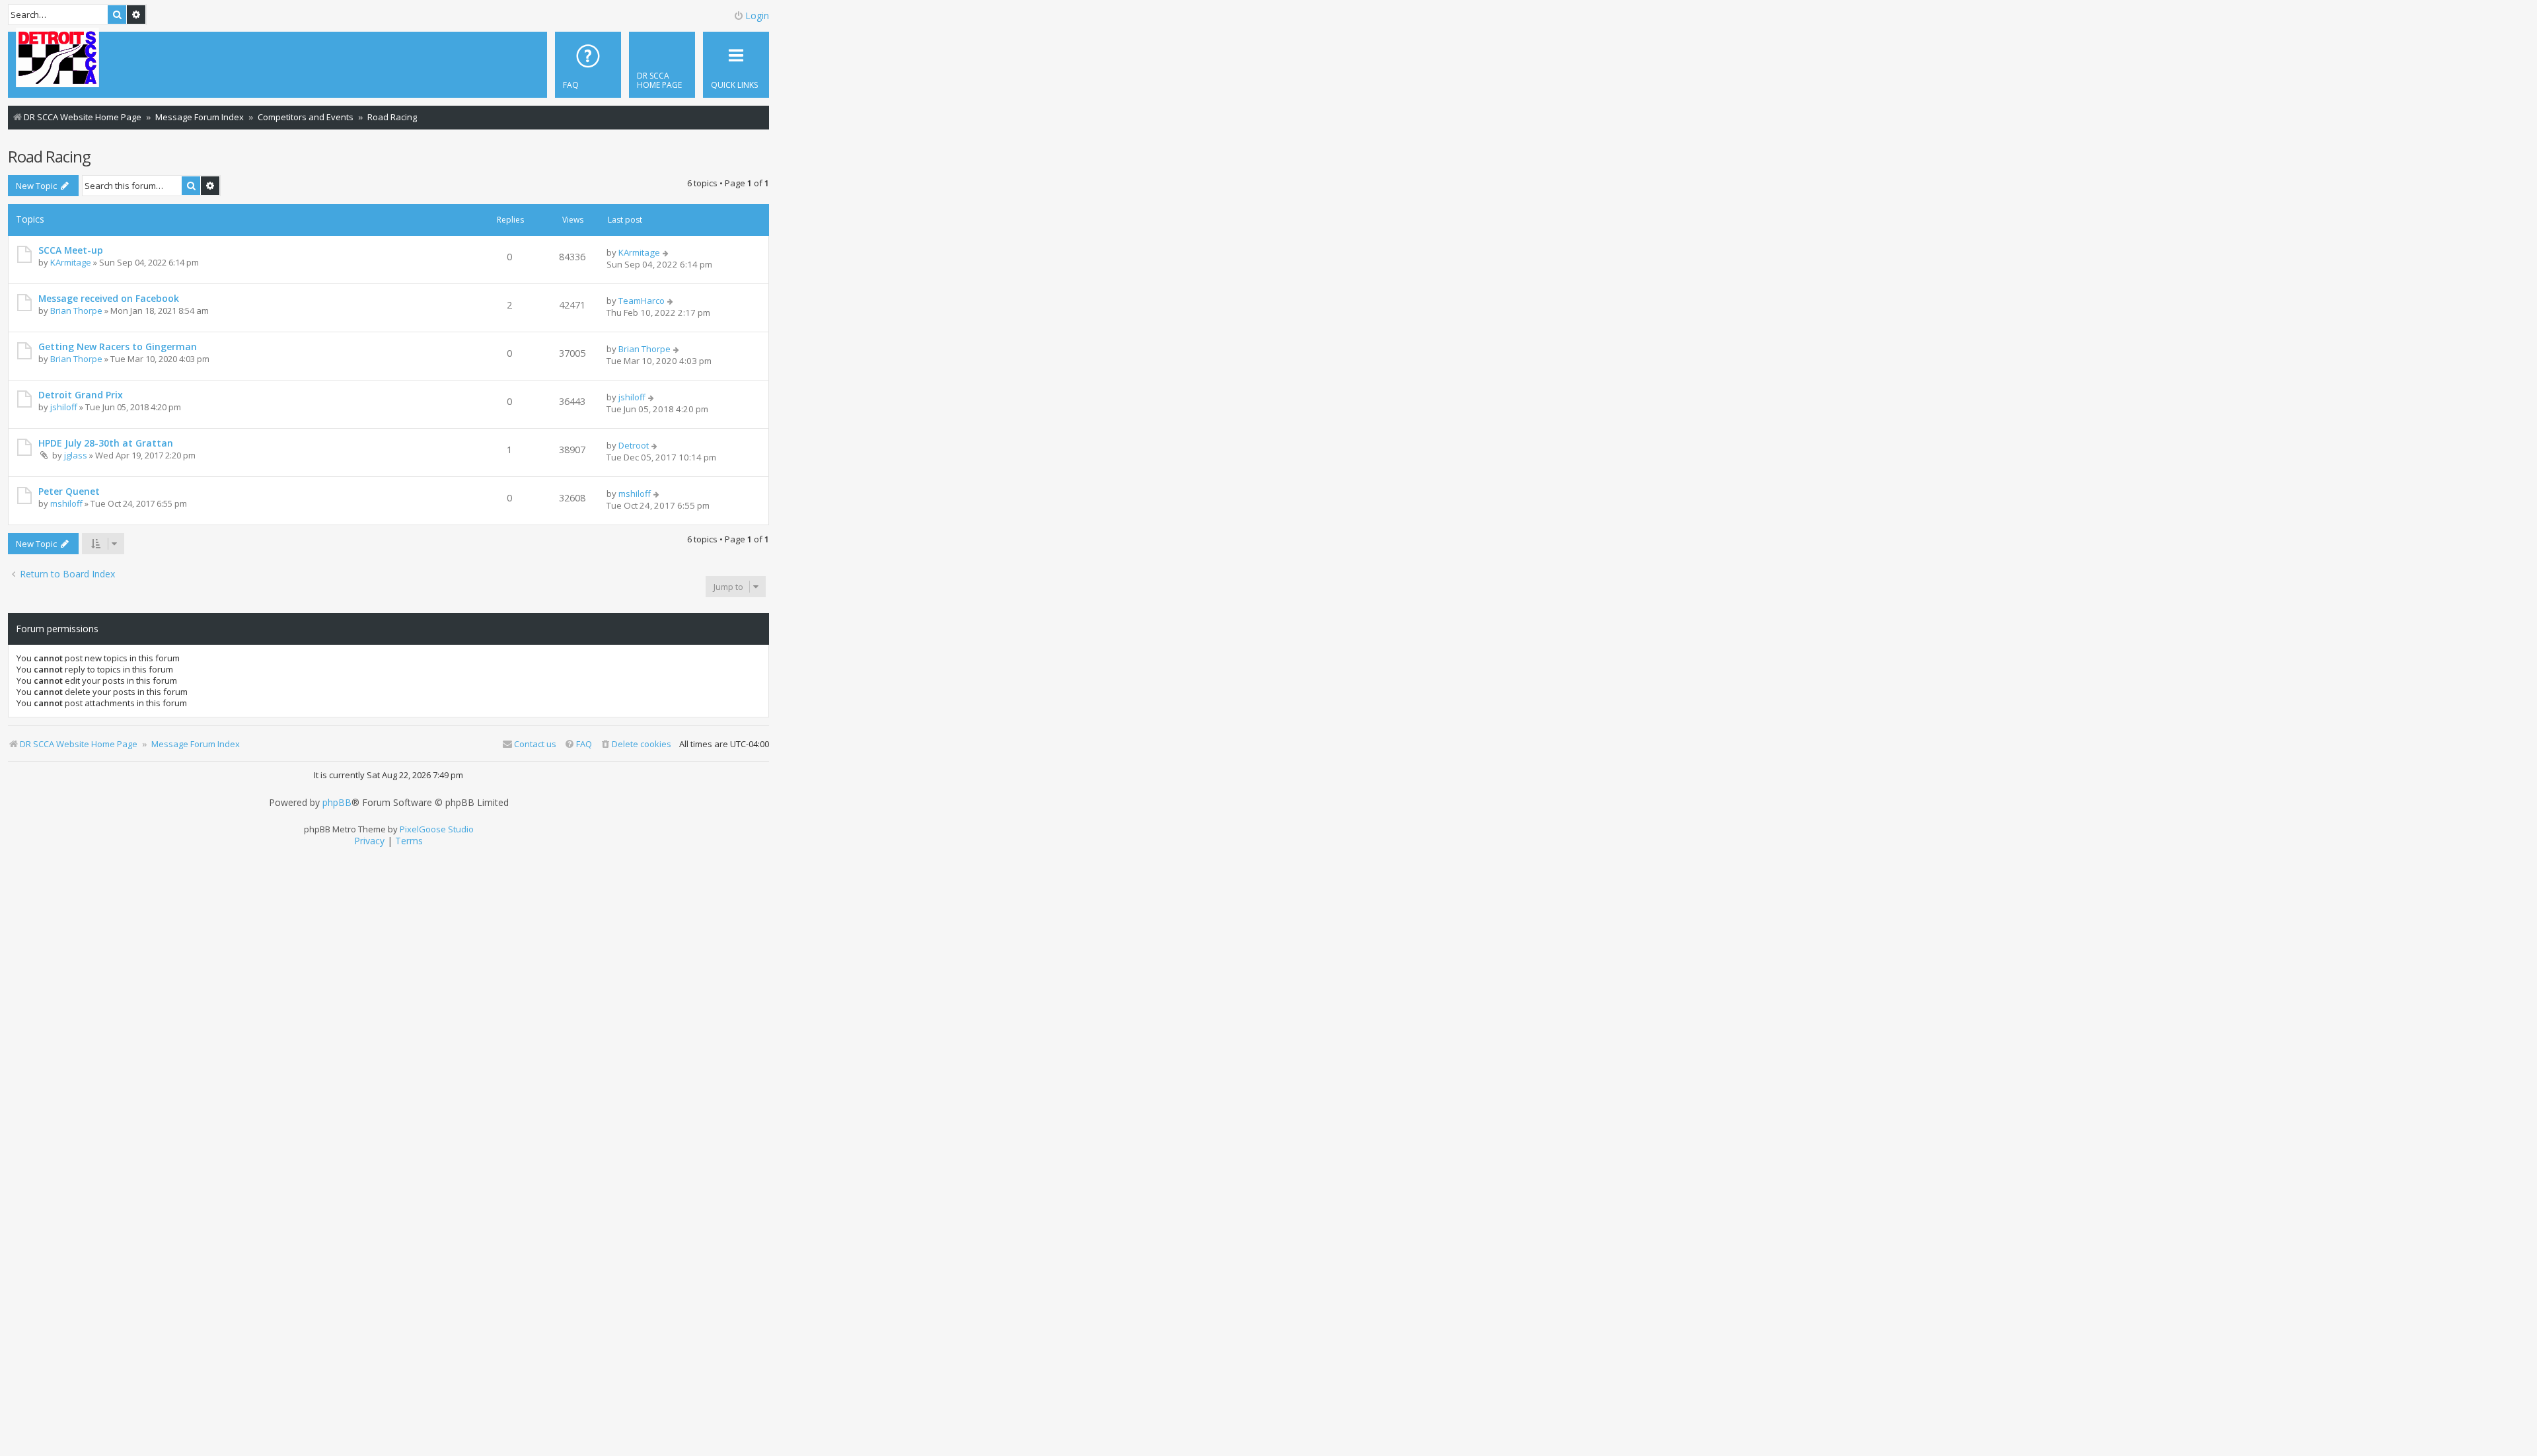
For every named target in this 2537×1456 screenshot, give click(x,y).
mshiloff (66, 503)
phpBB (337, 803)
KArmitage (71, 262)
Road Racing (49, 156)
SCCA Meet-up (71, 250)
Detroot (634, 445)
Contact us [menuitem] (535, 744)
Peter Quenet (69, 491)
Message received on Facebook (109, 298)
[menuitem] (662, 65)
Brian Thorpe (76, 310)
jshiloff (64, 407)
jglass (76, 455)
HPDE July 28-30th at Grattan (106, 443)
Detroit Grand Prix (81, 395)
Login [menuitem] (757, 16)
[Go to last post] (666, 252)
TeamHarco (642, 301)
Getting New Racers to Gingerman (118, 346)
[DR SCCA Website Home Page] (57, 59)
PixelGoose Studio (437, 829)
